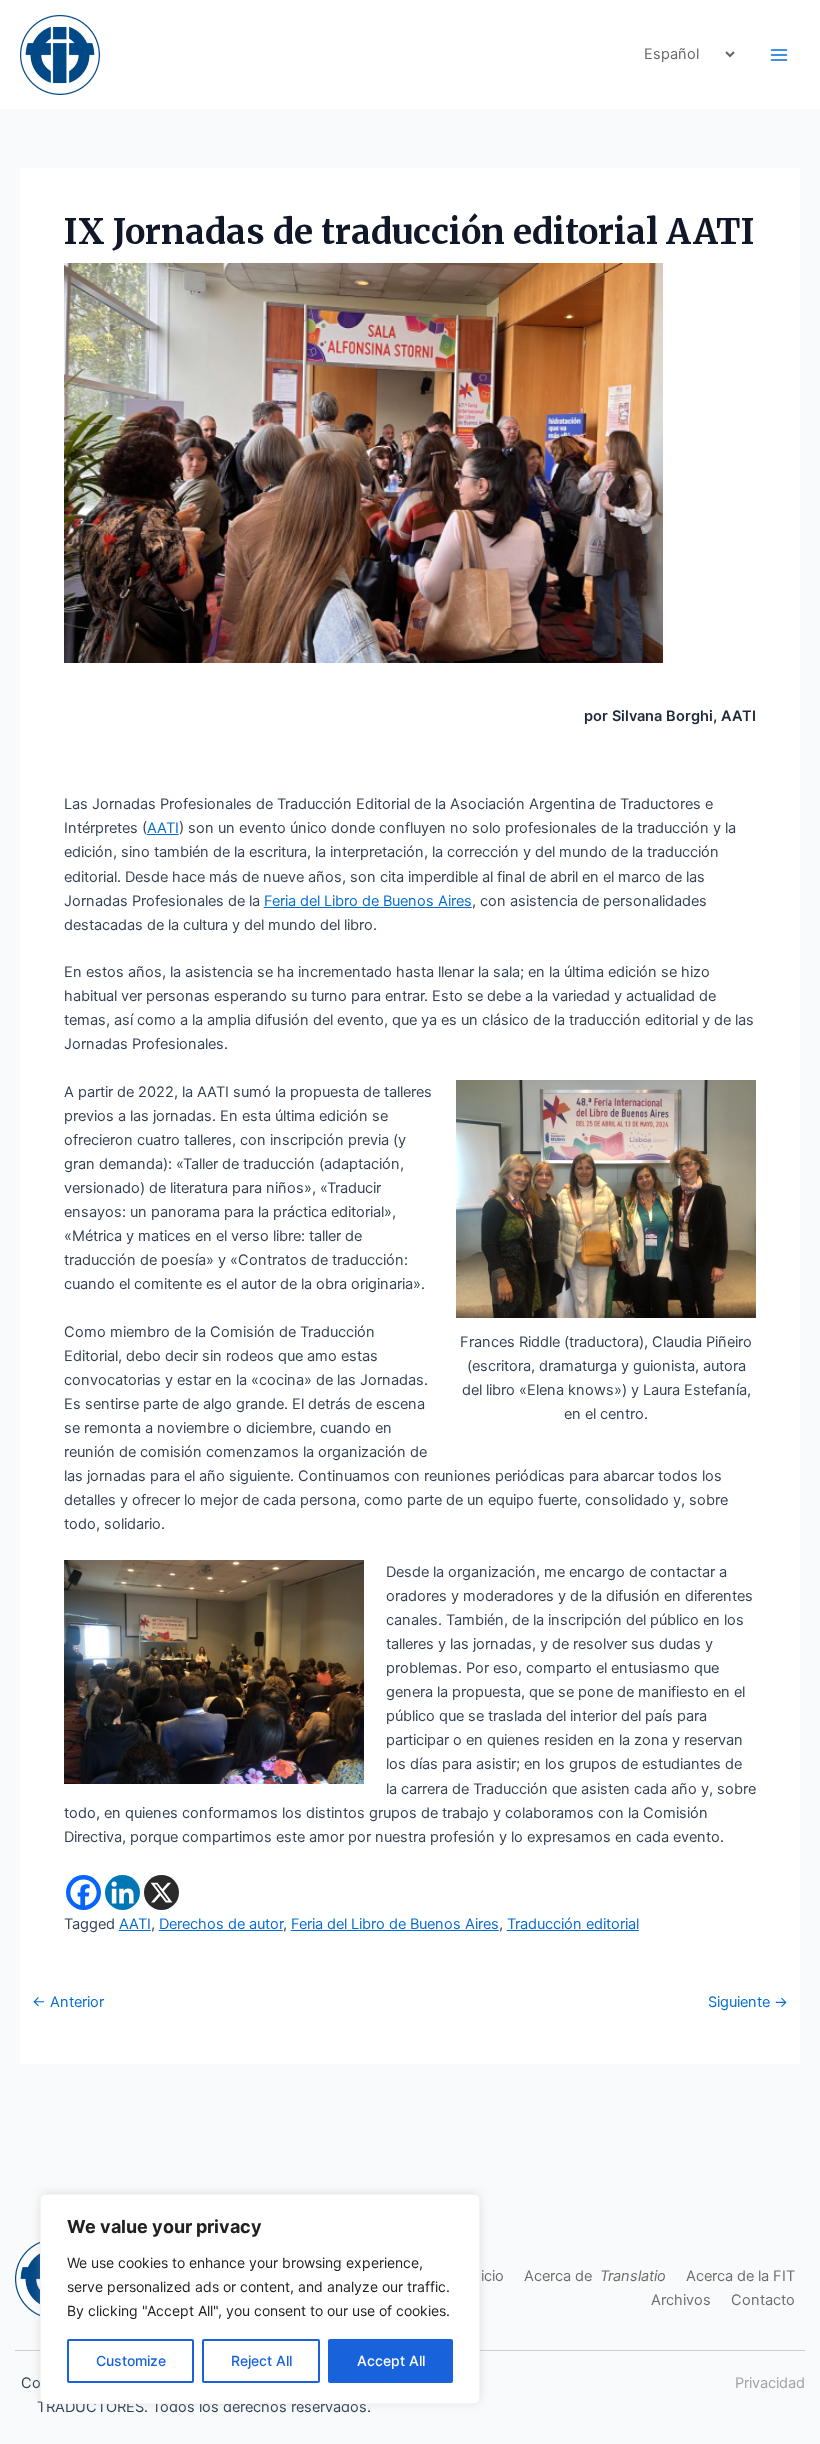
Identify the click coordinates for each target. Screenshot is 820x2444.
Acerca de (595, 2276)
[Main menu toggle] (779, 55)
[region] (260, 2299)
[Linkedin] (122, 1892)
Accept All (391, 2360)
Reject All (261, 2360)
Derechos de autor (221, 1924)
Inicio (486, 2276)
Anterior (68, 2002)
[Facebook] (83, 1892)
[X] (161, 1892)
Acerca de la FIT (740, 2276)
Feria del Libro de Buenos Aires (368, 901)
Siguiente (748, 2002)
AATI (163, 828)
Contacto (763, 2300)
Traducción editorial (573, 1924)
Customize (131, 2360)
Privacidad (770, 2383)
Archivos (681, 2300)
